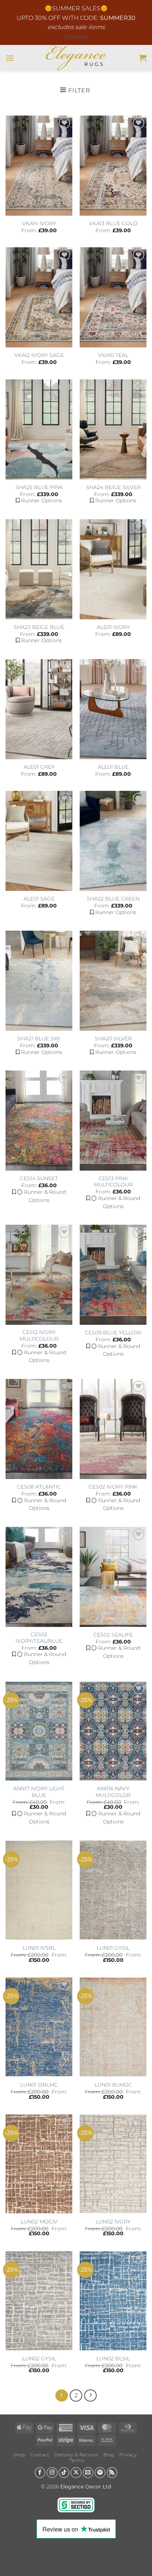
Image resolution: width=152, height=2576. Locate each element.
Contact (40, 2455)
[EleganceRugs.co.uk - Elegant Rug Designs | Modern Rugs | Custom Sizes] (76, 58)
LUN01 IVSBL (39, 1948)
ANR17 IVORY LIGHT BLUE (39, 1792)
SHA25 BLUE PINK (39, 487)
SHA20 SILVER (113, 1038)
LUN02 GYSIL (39, 2359)
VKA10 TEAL (113, 355)
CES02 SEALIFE (113, 1635)
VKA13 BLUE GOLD (113, 223)
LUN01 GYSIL (113, 1948)
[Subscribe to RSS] (112, 2473)
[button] (10, 58)
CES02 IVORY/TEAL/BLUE (39, 1638)
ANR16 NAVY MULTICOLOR (113, 1792)
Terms (77, 2460)
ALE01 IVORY (113, 627)
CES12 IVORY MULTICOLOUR (39, 1335)
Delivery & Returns (76, 2455)
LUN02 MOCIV (39, 2222)
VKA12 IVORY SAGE (39, 355)
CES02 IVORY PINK (113, 1487)
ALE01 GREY (39, 767)
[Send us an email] (88, 2473)
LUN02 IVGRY (113, 2222)
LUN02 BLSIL (113, 2359)
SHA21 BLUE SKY (39, 1038)
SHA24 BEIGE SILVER (113, 487)
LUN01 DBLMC (39, 2085)
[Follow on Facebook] (40, 2473)
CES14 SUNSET (39, 1178)
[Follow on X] (76, 2473)
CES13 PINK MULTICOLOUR (113, 1182)
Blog (109, 2455)
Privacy (128, 2455)
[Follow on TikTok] (64, 2473)
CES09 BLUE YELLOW (113, 1333)
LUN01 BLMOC (113, 2085)
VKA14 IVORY (39, 223)
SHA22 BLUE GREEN (113, 899)
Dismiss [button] (76, 37)
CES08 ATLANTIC (39, 1487)
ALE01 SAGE (39, 899)
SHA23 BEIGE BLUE (39, 627)
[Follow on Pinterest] (100, 2473)
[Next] (90, 2396)
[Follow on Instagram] (52, 2473)
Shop (19, 2455)
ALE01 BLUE (113, 767)
